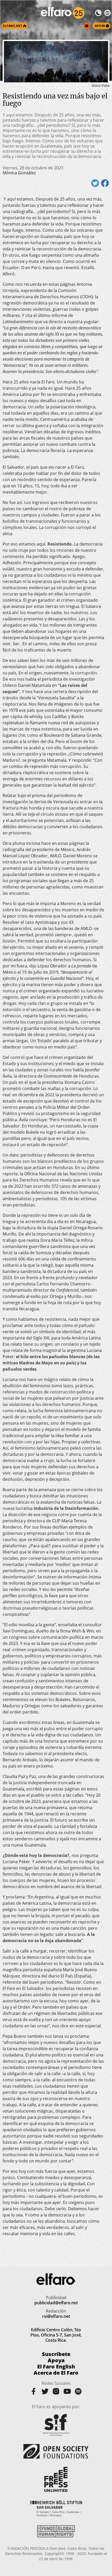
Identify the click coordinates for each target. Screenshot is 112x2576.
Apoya (56, 2360)
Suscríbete (56, 2354)
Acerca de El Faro (56, 2373)
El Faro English (56, 2367)
